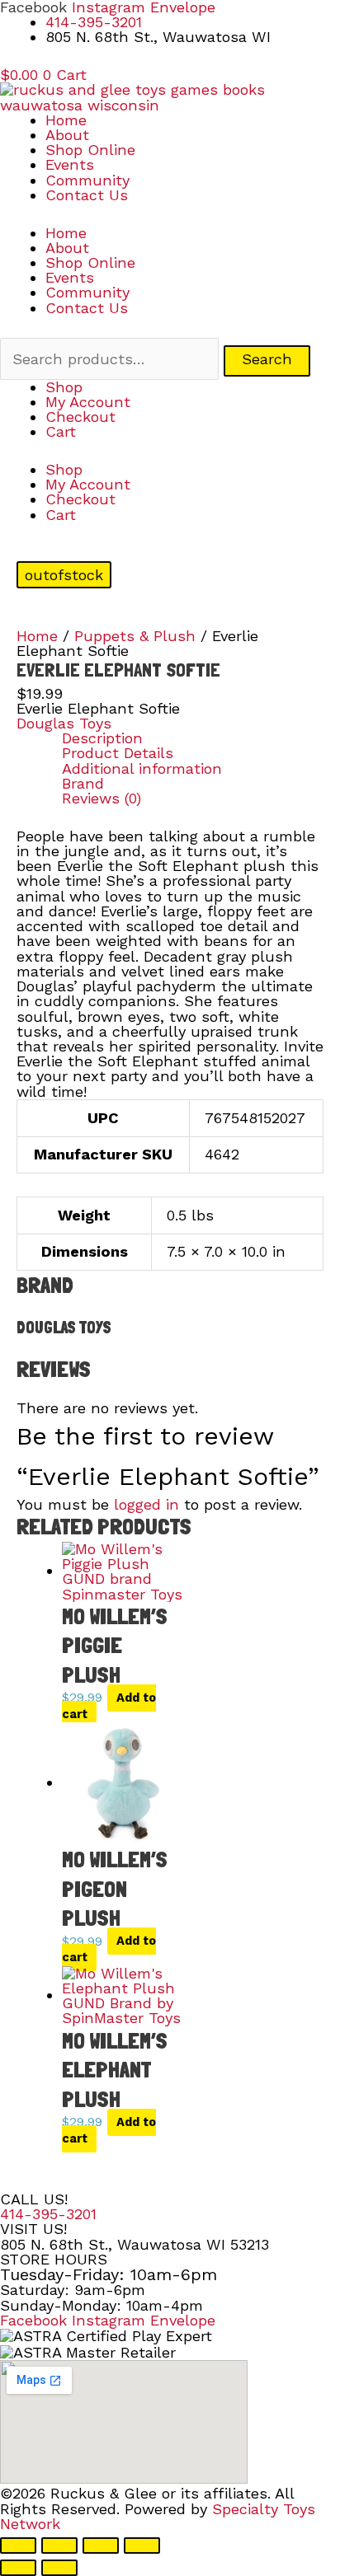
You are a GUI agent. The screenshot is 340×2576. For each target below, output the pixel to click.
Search (267, 359)
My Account (88, 402)
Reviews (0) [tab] (102, 799)
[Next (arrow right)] (59, 2568)
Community (87, 180)
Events (70, 164)
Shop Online (90, 150)
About (67, 135)
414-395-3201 (48, 2214)
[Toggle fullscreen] (59, 2546)
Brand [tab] (83, 784)
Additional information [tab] (142, 769)
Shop (64, 387)
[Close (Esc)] (142, 2546)
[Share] (101, 2546)
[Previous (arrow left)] (18, 2568)
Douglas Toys (64, 723)
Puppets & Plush (135, 636)
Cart (61, 431)
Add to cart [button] (109, 1706)
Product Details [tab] (118, 753)
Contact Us (87, 195)
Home (66, 120)
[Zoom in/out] (18, 2546)
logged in (146, 1504)
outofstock (64, 575)
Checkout (80, 417)
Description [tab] (102, 738)
